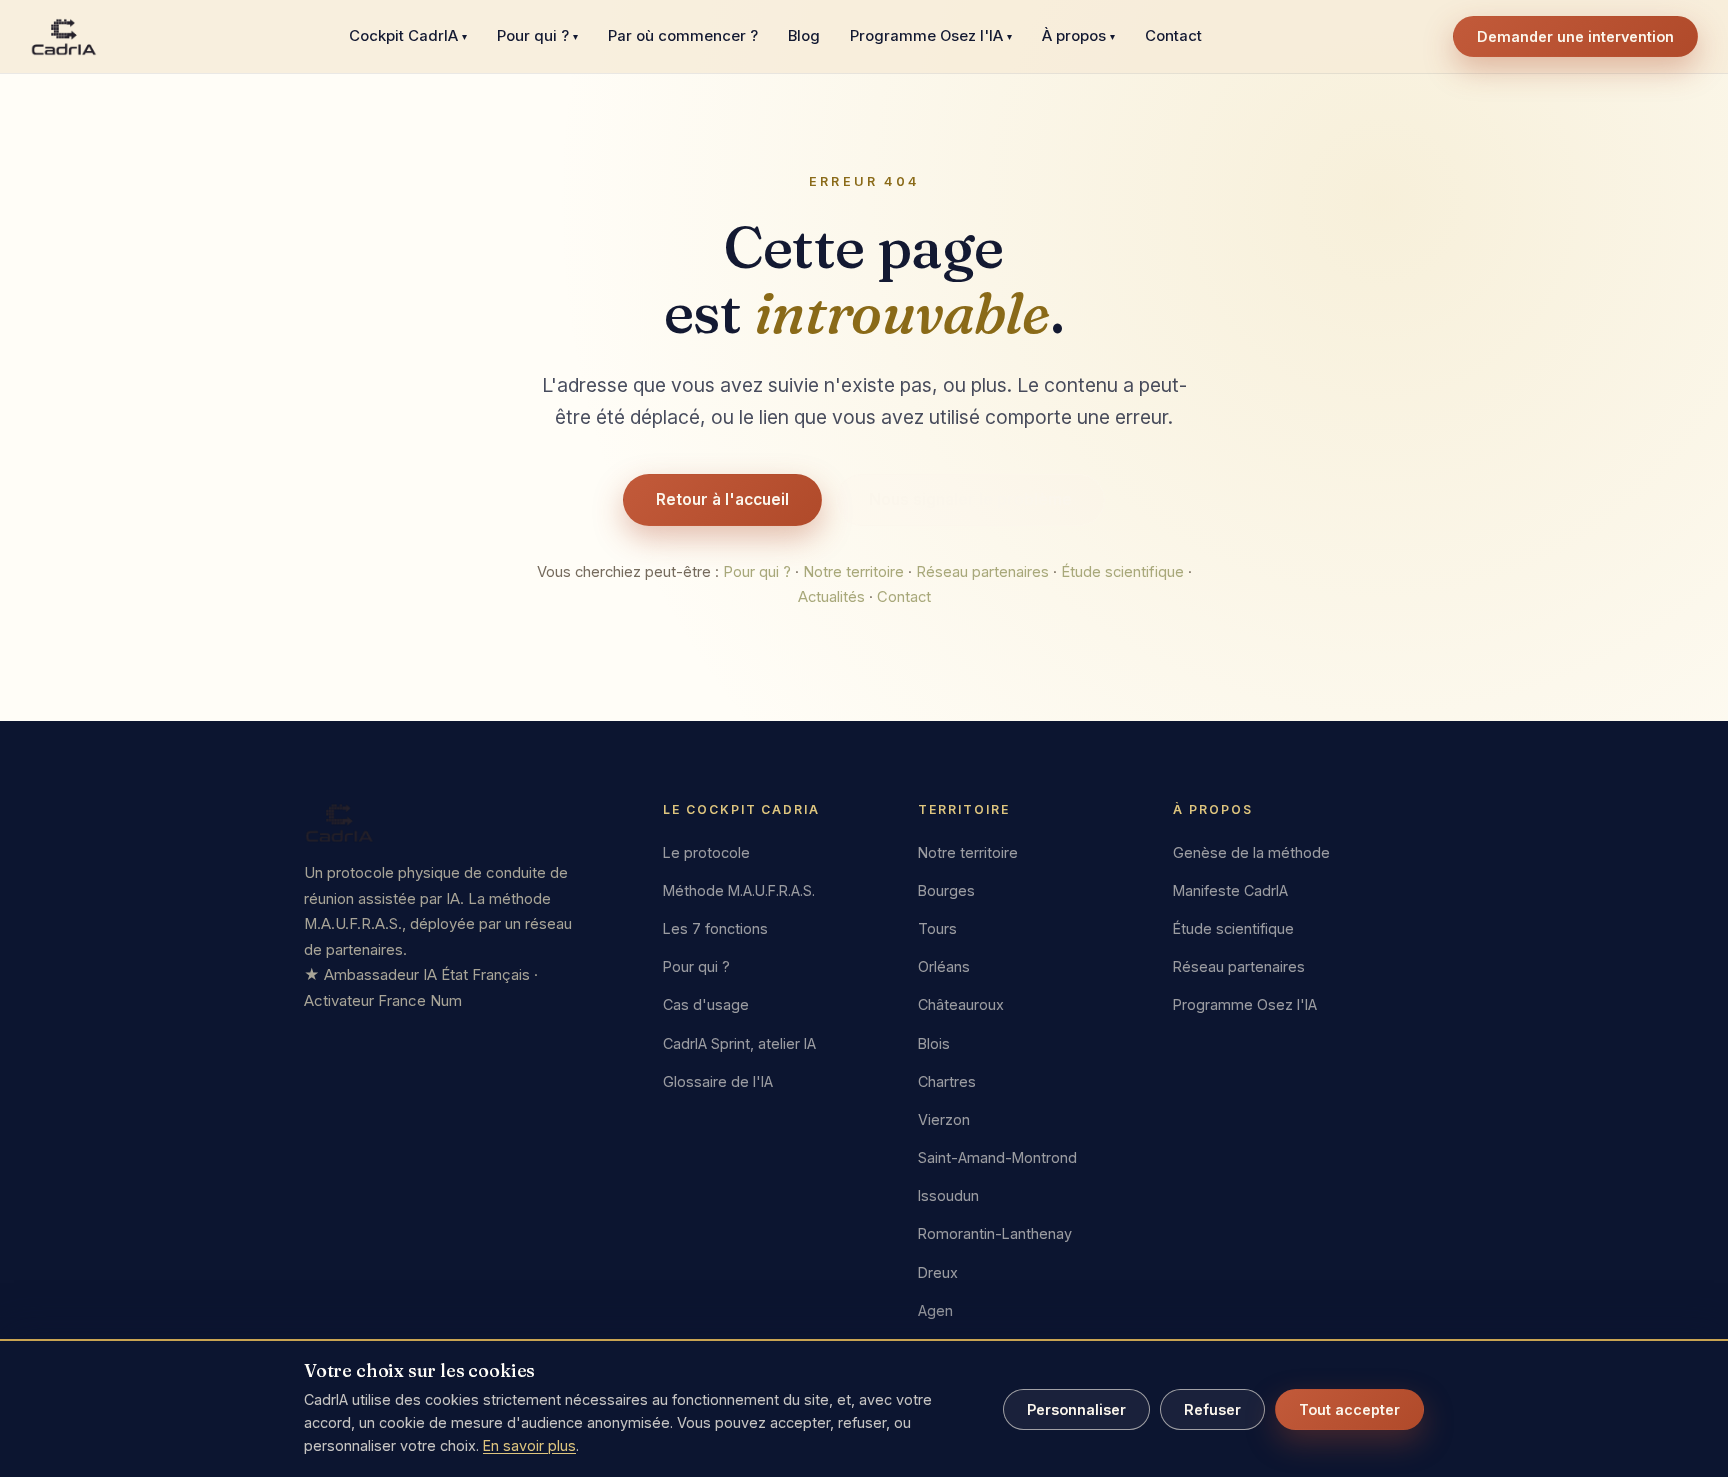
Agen (935, 1310)
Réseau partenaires (982, 572)
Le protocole (706, 852)
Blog (804, 36)
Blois (934, 1042)
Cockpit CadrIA (408, 36)
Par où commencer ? (683, 36)
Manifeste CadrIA (1230, 890)
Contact (1173, 36)
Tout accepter (1349, 1409)
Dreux (938, 1272)
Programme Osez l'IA (931, 36)
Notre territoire (853, 572)
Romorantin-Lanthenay (995, 1233)
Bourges (946, 890)
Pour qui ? (537, 36)
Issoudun (948, 1195)
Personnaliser (1076, 1409)
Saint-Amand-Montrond (997, 1157)
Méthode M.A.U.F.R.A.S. (739, 890)
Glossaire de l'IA (718, 1081)
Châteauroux (961, 1004)
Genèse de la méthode (1251, 852)
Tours (937, 928)
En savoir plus (529, 1445)
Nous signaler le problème (970, 499)
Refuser (1212, 1409)
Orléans (944, 966)
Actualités (831, 597)
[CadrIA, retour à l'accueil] (64, 37)
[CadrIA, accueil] (460, 823)
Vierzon (944, 1119)
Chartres (947, 1081)
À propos (1078, 36)
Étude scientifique (1122, 572)
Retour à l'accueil (722, 499)
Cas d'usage (706, 1004)
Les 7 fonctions (715, 928)
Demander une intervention (1575, 36)
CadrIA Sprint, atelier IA (739, 1042)
